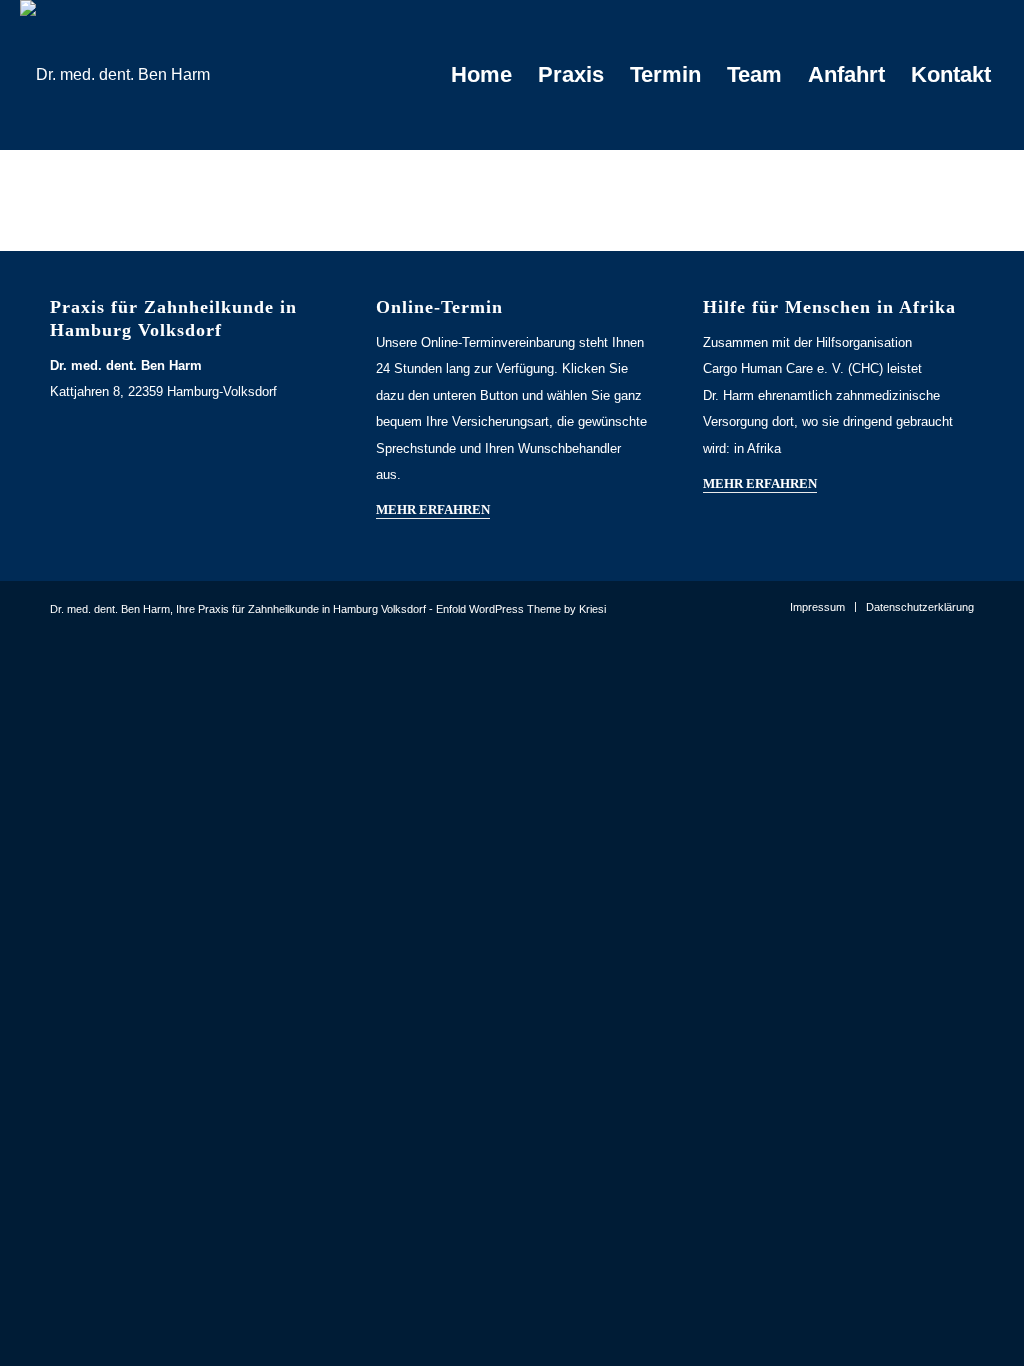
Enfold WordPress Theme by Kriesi (521, 609)
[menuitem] (481, 75)
